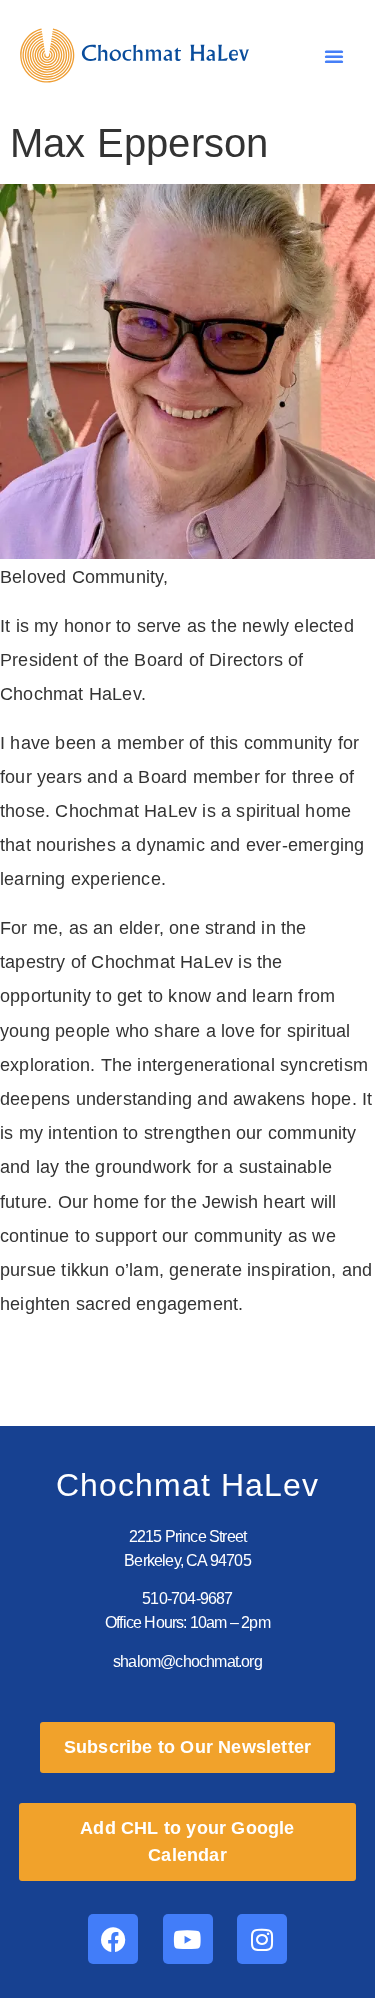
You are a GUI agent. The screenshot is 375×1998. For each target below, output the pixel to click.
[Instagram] (262, 1939)
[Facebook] (113, 1939)
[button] (334, 56)
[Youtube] (188, 1939)
